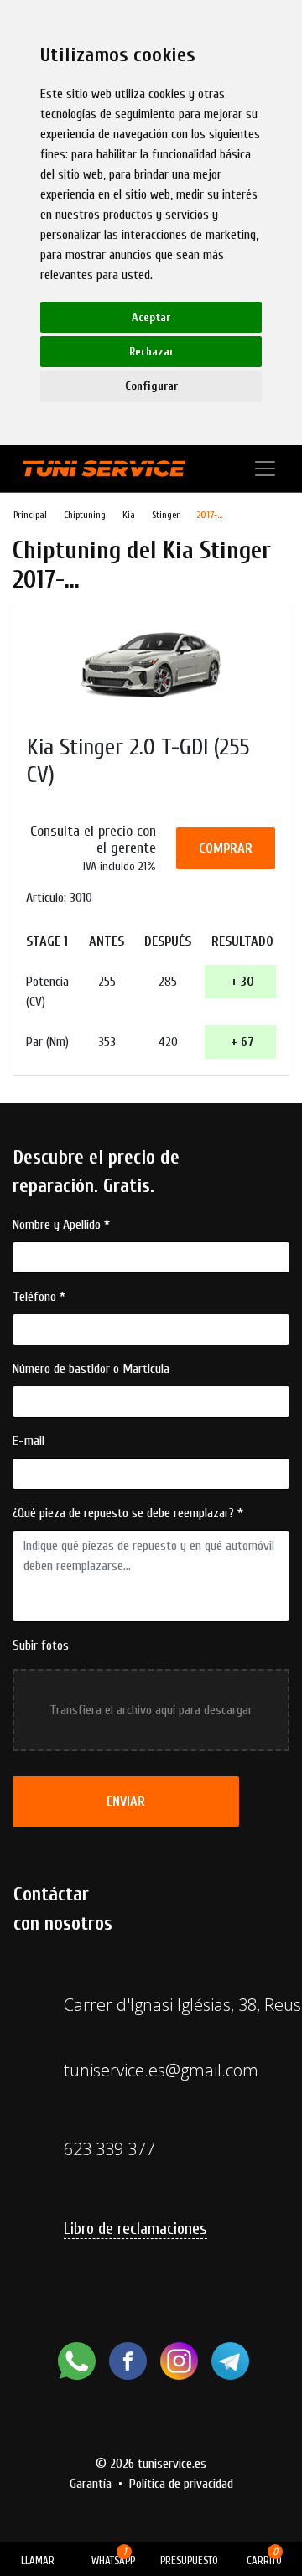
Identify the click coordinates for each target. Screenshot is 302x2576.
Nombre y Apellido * (61, 1225)
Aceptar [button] (151, 317)
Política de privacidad (181, 2484)
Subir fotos (41, 1646)
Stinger (166, 515)
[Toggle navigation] (265, 469)
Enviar (126, 1801)
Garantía (91, 2484)
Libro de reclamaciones (135, 2229)
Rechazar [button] (151, 352)
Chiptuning (85, 515)
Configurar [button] (151, 386)
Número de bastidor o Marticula (91, 1369)
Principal (30, 515)
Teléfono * (39, 1297)
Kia (129, 515)
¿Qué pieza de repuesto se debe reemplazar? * (128, 1513)
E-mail (29, 1441)
